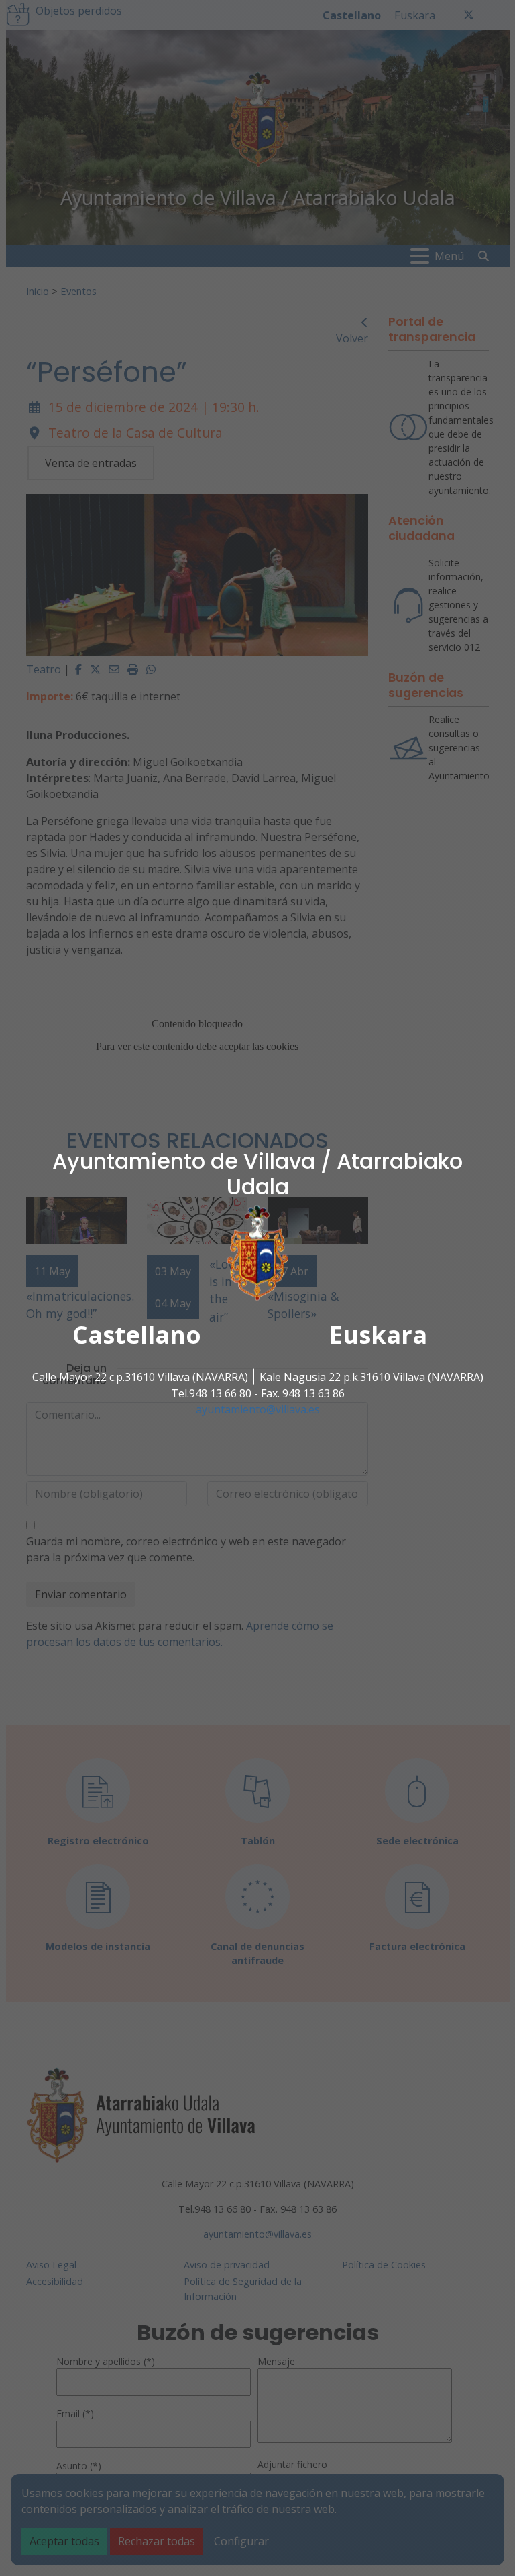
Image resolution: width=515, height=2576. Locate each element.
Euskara (378, 1334)
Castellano (137, 1334)
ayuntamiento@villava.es (258, 1409)
